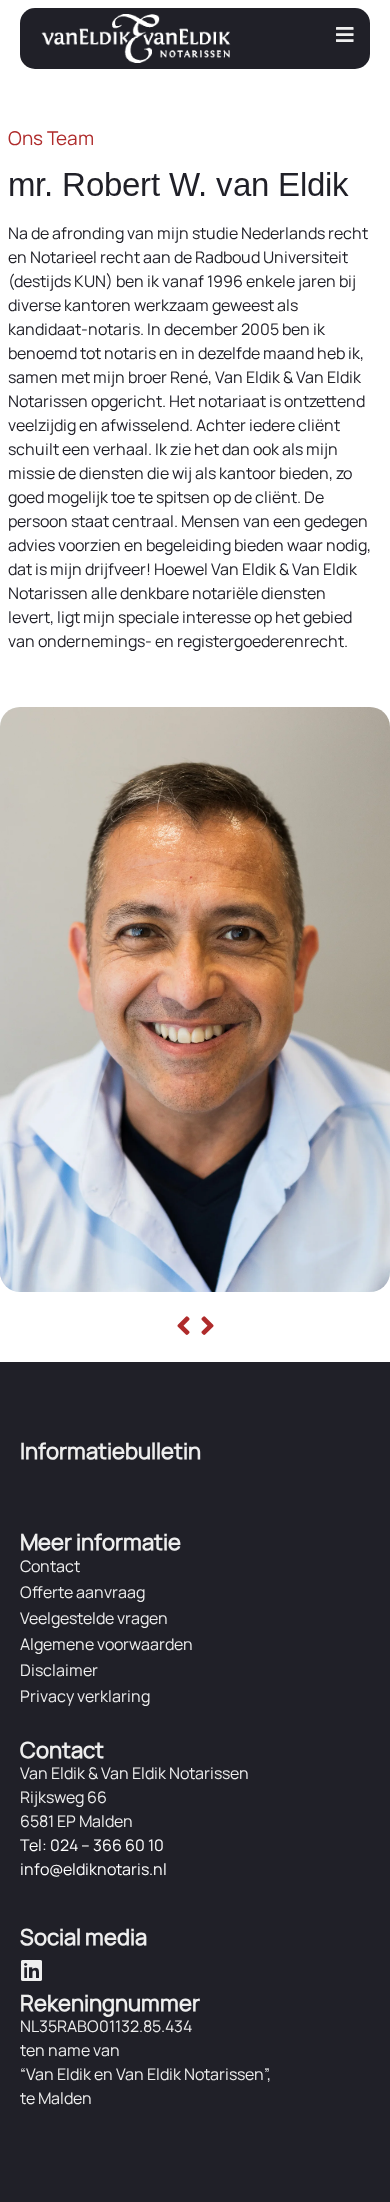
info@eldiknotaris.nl (93, 1869)
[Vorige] (185, 1327)
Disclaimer (59, 1670)
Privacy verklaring (85, 1696)
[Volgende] (205, 1327)
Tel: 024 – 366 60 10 (92, 1845)
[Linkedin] (32, 1970)
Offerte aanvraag (82, 1592)
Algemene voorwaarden (106, 1644)
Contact (50, 1566)
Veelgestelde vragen (94, 1618)
